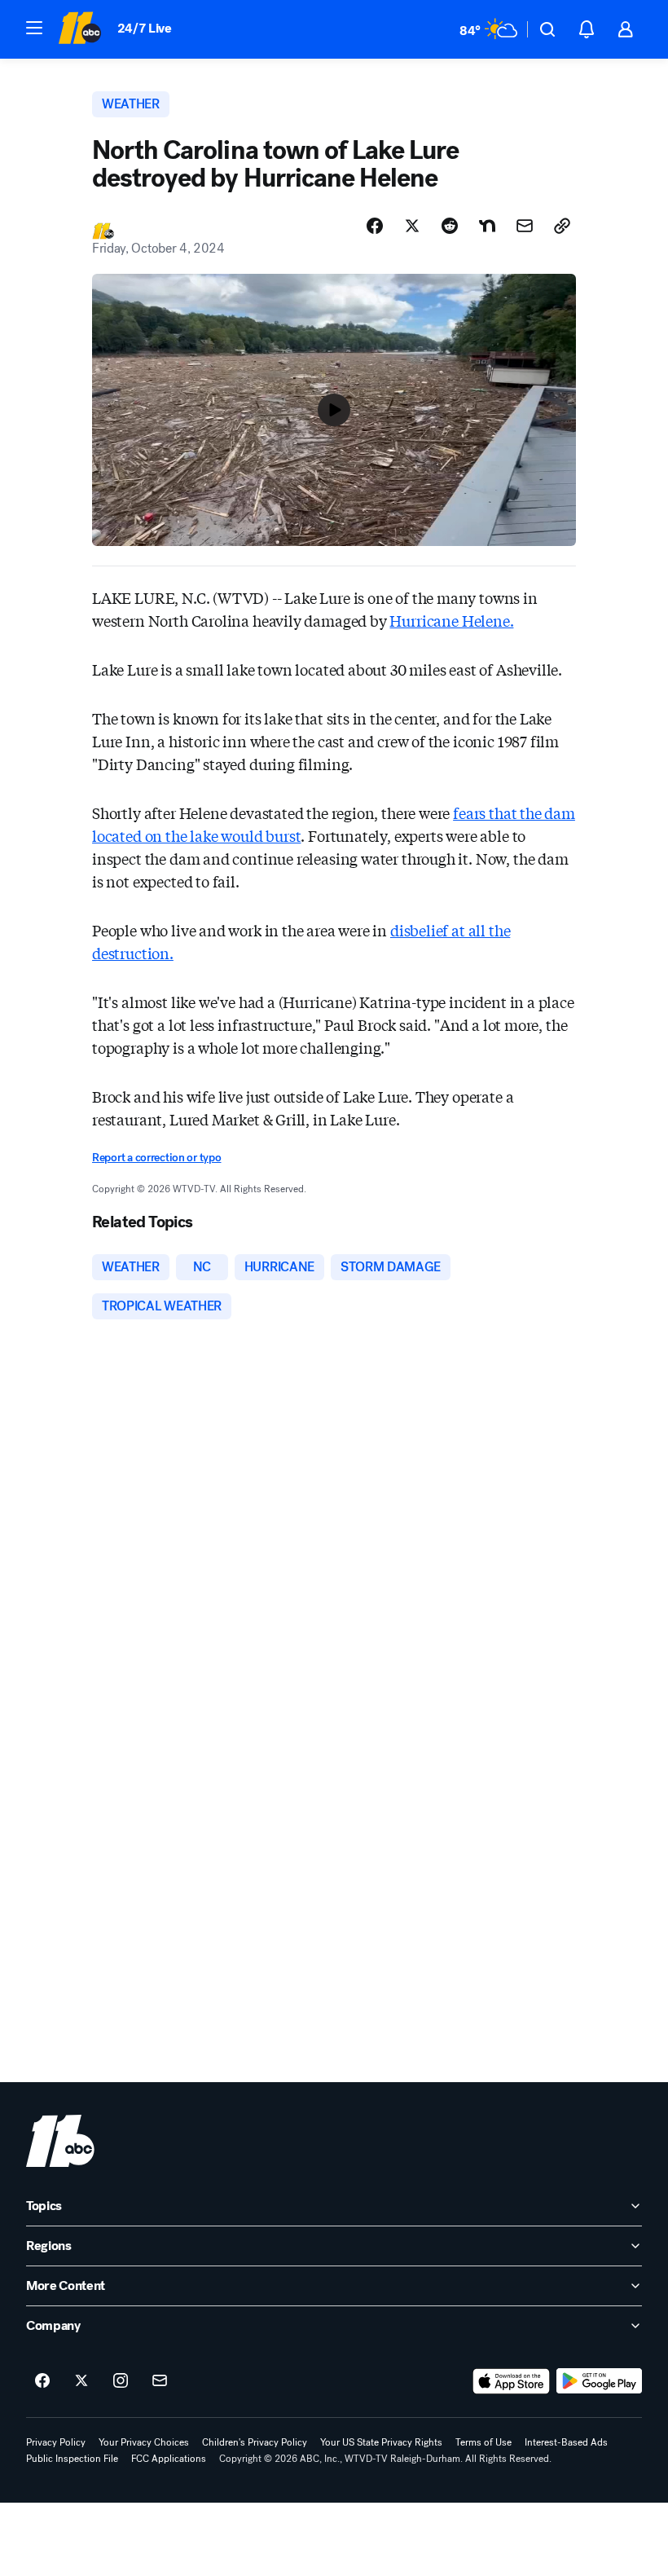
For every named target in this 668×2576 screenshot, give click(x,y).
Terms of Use (483, 2442)
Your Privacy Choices (144, 2442)
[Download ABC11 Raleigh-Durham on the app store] (512, 2381)
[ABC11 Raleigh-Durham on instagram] (121, 2381)
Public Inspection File (72, 2459)
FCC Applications (169, 2459)
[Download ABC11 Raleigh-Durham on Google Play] (599, 2381)
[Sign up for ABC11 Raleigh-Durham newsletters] (160, 2381)
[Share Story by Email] (525, 226)
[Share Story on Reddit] (450, 226)
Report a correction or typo (156, 1158)
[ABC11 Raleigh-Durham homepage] (79, 29)
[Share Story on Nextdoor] (487, 226)
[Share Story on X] (412, 226)
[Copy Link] (562, 226)
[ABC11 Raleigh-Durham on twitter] (81, 2381)
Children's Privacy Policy (255, 2442)
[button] (34, 28)
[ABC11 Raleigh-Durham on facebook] (42, 2381)
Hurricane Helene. (451, 620)
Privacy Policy (56, 2442)
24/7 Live (145, 28)
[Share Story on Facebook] (375, 226)
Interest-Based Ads (566, 2442)
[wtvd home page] (60, 2141)
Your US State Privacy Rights (381, 2442)
